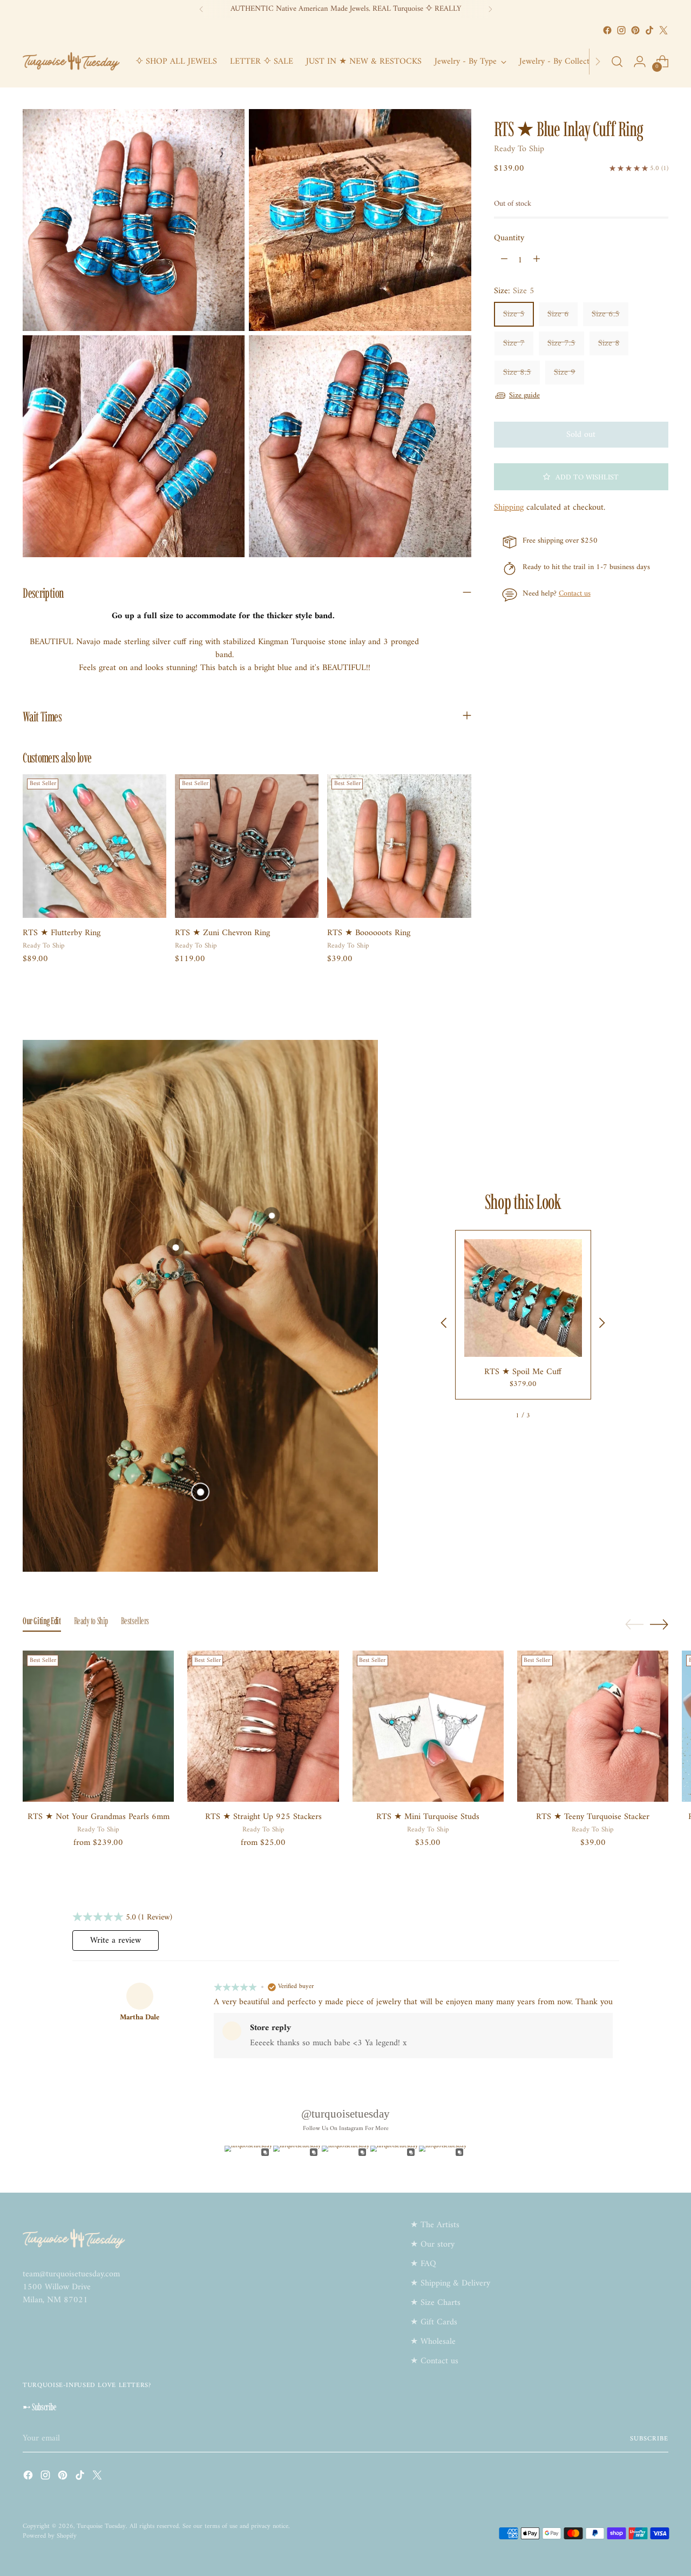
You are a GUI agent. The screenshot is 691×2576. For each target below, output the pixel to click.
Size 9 (565, 372)
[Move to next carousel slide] (659, 1624)
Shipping (509, 507)
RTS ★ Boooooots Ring (369, 933)
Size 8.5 (517, 372)
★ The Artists (435, 2225)
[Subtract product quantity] (504, 260)
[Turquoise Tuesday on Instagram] (621, 30)
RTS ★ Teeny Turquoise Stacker (593, 1817)
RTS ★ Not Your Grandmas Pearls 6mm (99, 1817)
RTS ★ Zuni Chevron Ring (222, 933)
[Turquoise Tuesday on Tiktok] (649, 30)
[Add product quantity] (537, 260)
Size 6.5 (606, 314)
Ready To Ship (519, 148)
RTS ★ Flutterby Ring (62, 933)
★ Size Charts (435, 2303)
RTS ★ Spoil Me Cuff (523, 1372)
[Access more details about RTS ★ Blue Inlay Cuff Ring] (271, 1216)
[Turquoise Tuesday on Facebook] (607, 30)
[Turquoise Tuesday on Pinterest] (635, 30)
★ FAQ (423, 2264)
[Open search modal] (617, 62)
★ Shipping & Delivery (450, 2283)
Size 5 (514, 314)
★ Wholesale (433, 2342)
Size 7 (514, 343)
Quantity (509, 238)
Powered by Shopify (50, 2536)
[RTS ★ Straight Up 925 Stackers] (263, 1726)
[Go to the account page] (640, 62)
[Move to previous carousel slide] (634, 1625)
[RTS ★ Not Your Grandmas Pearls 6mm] (98, 1726)
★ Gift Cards (434, 2322)
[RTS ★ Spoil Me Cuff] (523, 1298)
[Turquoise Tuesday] (71, 62)
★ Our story (432, 2244)
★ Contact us (434, 2361)
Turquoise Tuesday (101, 2526)
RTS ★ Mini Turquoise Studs (428, 1817)
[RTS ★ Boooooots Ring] (399, 846)
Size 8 (609, 343)
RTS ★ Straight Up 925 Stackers (263, 1817)
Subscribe (649, 2439)
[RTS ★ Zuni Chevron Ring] (247, 846)
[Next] (490, 9)
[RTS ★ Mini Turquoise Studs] (428, 1726)
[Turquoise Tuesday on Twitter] (663, 30)
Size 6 (558, 314)
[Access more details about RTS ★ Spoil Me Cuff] (200, 1492)
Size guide (524, 395)
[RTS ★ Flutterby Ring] (94, 846)
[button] (581, 476)
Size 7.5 (561, 343)
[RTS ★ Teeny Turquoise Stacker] (593, 1726)
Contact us (575, 594)
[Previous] (201, 9)
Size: (514, 290)
